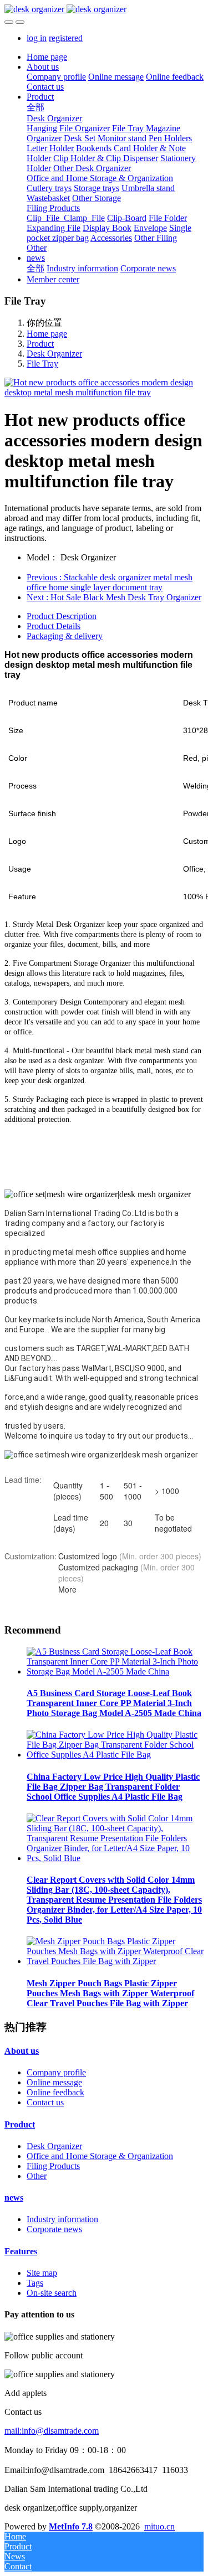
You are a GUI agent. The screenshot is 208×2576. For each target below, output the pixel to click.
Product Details (54, 626)
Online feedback (55, 2092)
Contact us (45, 2102)
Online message (54, 2082)
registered (66, 38)
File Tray (42, 364)
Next (114, 597)
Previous (110, 582)
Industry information (62, 2219)
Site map (42, 2273)
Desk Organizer (54, 354)
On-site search (52, 2293)
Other (37, 2176)
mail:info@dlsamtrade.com (52, 2431)
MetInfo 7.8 (71, 2526)
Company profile (56, 2072)
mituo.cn (159, 2526)
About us (22, 2051)
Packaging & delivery (65, 636)
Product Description (62, 616)
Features (21, 2251)
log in (37, 38)
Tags (35, 2283)
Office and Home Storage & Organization (100, 2156)
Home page (47, 57)
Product (40, 344)
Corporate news (54, 2229)
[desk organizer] (104, 9)
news (14, 2198)
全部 (35, 107)
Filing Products (53, 2166)
